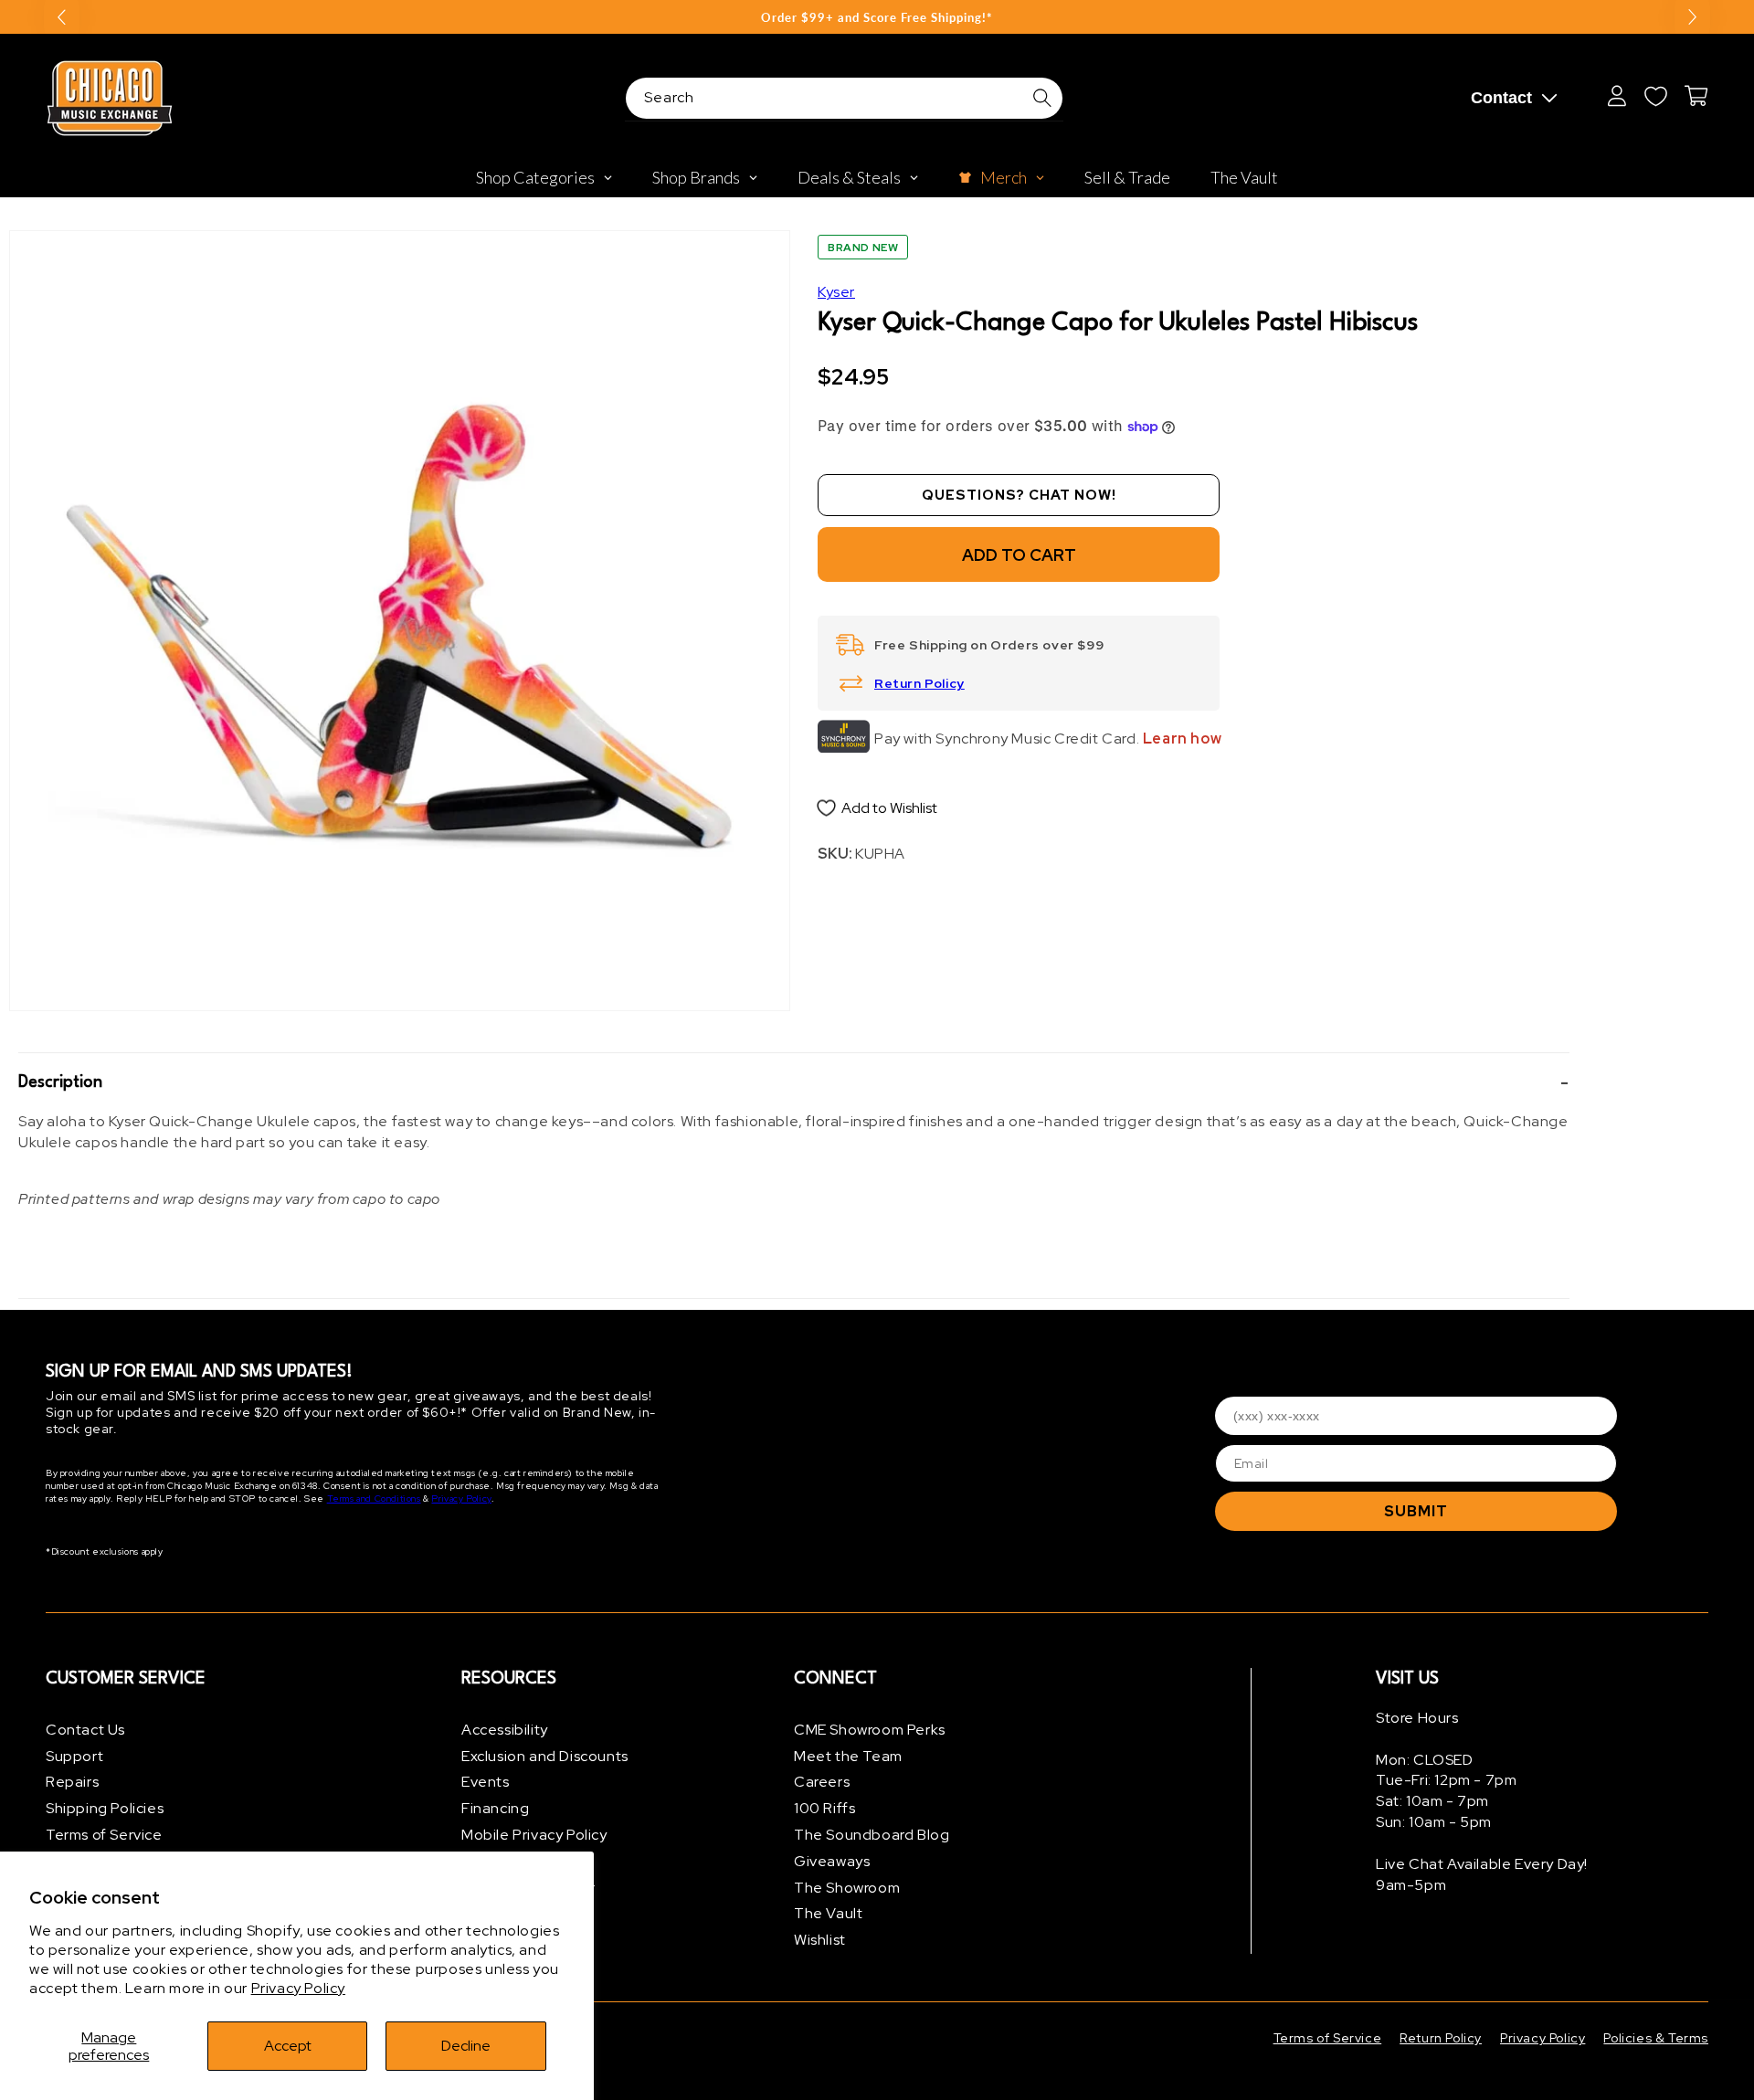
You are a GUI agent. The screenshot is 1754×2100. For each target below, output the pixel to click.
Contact (1501, 98)
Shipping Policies (105, 1808)
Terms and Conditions (374, 1499)
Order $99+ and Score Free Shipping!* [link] (877, 17)
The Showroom (847, 1888)
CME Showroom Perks (870, 1730)
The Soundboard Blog (872, 1835)
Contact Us (85, 1730)
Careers (822, 1783)
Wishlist (820, 1940)
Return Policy (919, 683)
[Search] (1042, 98)
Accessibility (505, 1730)
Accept (288, 2046)
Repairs (72, 1783)
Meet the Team (848, 1756)
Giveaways (832, 1861)
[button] (794, 1082)
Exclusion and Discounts (545, 1756)
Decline (466, 2046)
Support (74, 1756)
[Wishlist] (1655, 96)
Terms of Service (104, 1835)
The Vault (828, 1914)
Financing (495, 1808)
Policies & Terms (1656, 2038)
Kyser (836, 292)
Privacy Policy (298, 1988)
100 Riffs (824, 1808)
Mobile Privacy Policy (534, 1835)
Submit (1416, 1511)
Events (486, 1783)
